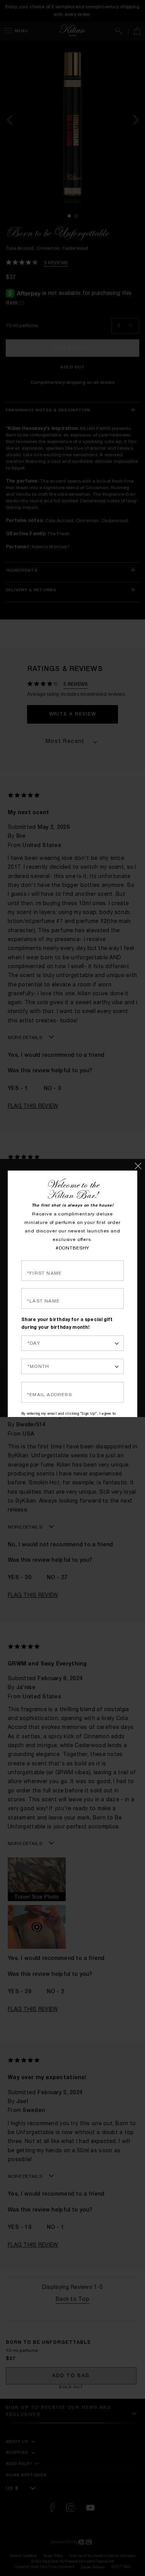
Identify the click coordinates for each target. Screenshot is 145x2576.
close (140, 1164)
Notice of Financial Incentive (67, 1412)
